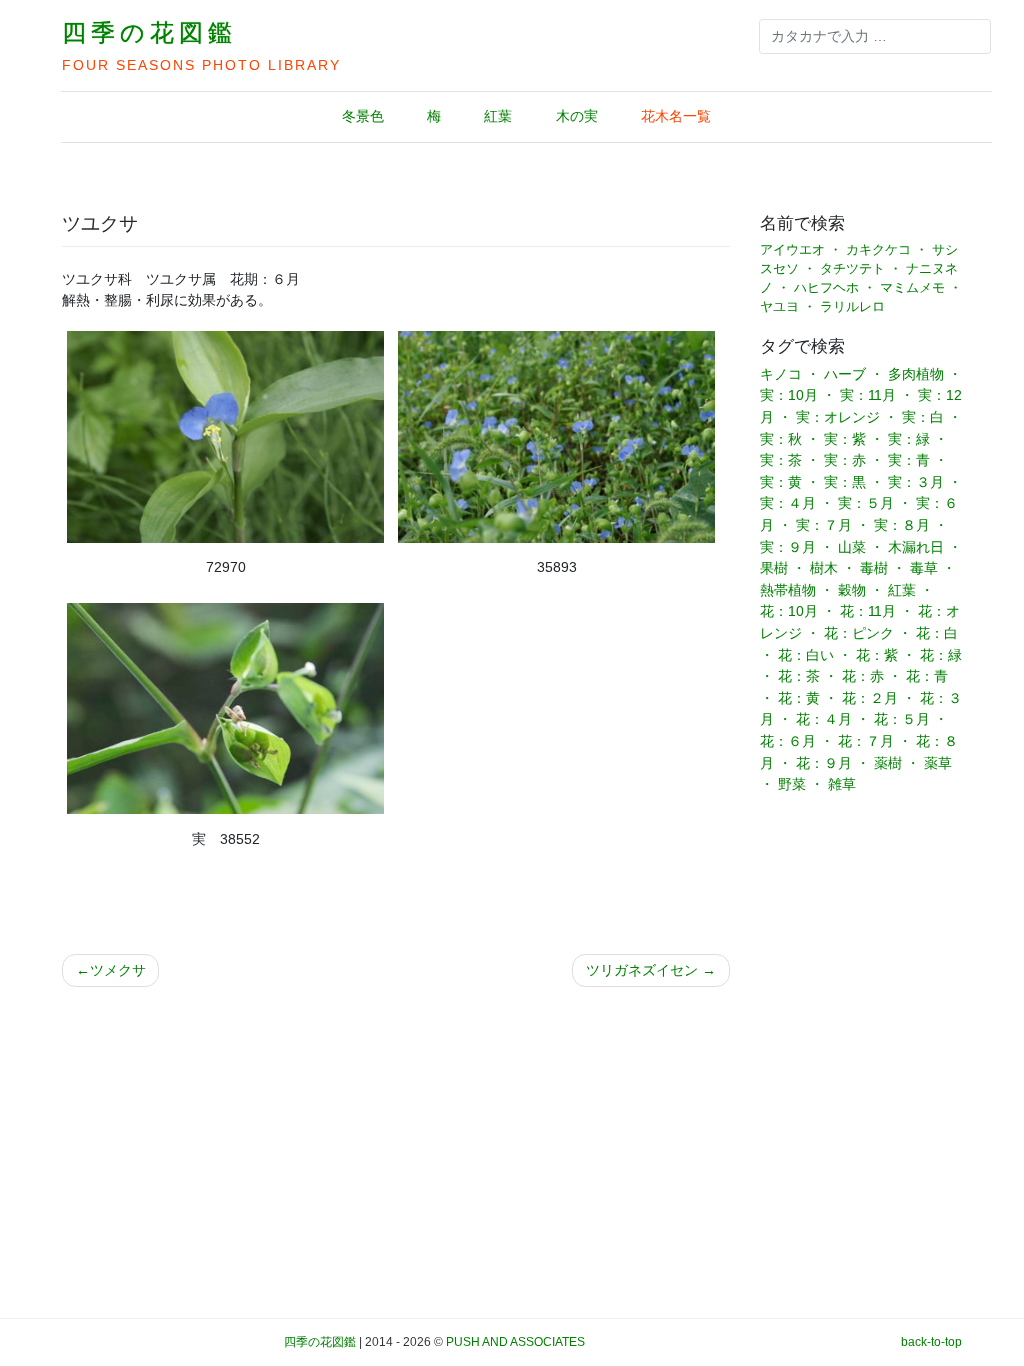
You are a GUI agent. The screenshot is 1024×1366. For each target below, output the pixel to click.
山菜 (852, 547)
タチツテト (852, 269)
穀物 (852, 590)
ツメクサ (118, 970)
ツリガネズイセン (642, 970)
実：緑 (909, 439)
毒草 (924, 568)
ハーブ (845, 374)
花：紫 (877, 655)
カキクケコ (878, 250)
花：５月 (902, 719)
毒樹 (874, 568)
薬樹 (888, 763)
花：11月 (868, 611)
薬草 (938, 763)
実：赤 (845, 460)
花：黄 (799, 698)
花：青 (927, 676)
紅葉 (498, 116)
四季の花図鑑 (149, 32)
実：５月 (866, 503)
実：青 (909, 460)
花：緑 (941, 655)
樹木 (824, 568)
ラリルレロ (852, 307)
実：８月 (902, 525)
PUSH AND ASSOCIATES (515, 1342)
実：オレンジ (838, 417)
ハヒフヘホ (826, 288)
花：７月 (866, 741)
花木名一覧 (676, 116)
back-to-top (931, 1342)
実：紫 (845, 439)
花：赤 (863, 676)
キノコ (781, 374)
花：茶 (799, 676)
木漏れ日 (916, 547)
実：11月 (868, 395)
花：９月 (824, 763)
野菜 (792, 784)
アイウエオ (792, 250)
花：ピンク (859, 633)
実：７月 (824, 525)
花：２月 (870, 698)
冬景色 (363, 116)
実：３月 (916, 482)
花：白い (806, 655)
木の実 (577, 116)
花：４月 (824, 719)
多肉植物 (916, 374)
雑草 (842, 784)
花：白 (937, 633)
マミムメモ (912, 288)
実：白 (923, 417)
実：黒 (845, 482)
